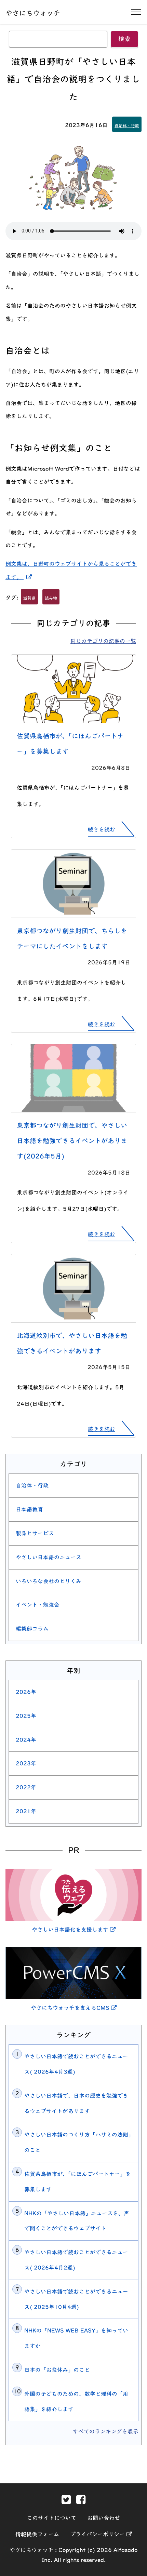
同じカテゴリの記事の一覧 (103, 641)
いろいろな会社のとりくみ (49, 1581)
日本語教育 (29, 1509)
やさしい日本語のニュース (49, 1557)
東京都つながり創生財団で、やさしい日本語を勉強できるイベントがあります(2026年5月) (72, 1141)
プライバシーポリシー (101, 2534)
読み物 (51, 598)
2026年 (26, 1692)
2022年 (26, 1787)
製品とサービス (35, 1533)
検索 (124, 39)
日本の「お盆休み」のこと (57, 2370)
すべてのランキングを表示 (106, 2431)
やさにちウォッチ (33, 13)
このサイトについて (52, 2518)
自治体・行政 (127, 125)
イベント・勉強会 (38, 1605)
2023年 (26, 1763)
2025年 (26, 1716)
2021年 (26, 1811)
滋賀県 (29, 598)
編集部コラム (32, 1629)
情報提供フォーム (37, 2534)
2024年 (26, 1740)
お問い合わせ (104, 2518)
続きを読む (102, 829)
